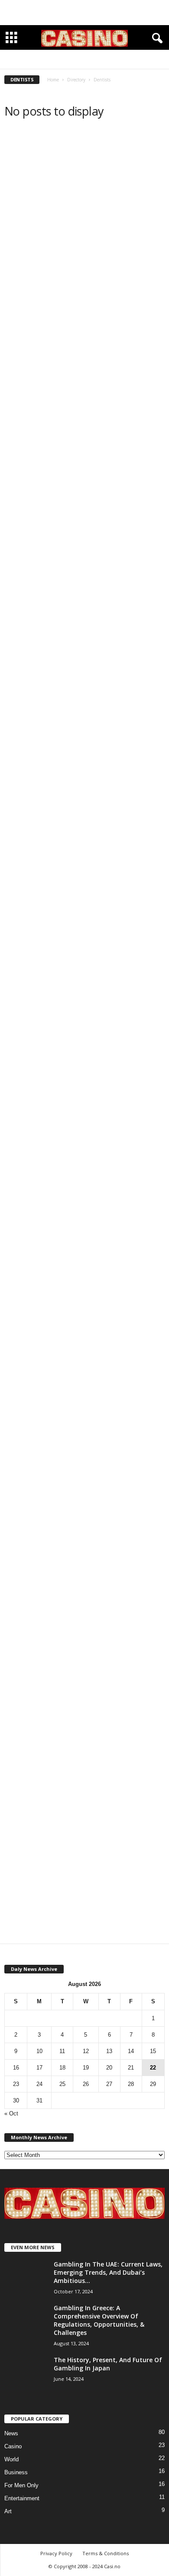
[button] (156, 39)
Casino (13, 2446)
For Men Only (21, 2485)
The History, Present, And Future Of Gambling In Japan (108, 2364)
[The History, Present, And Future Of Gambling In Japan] (26, 2372)
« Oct (11, 2113)
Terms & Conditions (106, 2553)
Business (16, 2472)
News (11, 2433)
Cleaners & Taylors (115, 60)
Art (8, 2511)
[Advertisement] (84, 13)
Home (53, 80)
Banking (78, 60)
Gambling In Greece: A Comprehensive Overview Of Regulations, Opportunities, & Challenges (99, 2320)
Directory (76, 80)
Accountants (46, 60)
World (11, 2459)
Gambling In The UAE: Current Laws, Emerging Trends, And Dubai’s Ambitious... (108, 2272)
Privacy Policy (56, 2553)
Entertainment (22, 2498)
